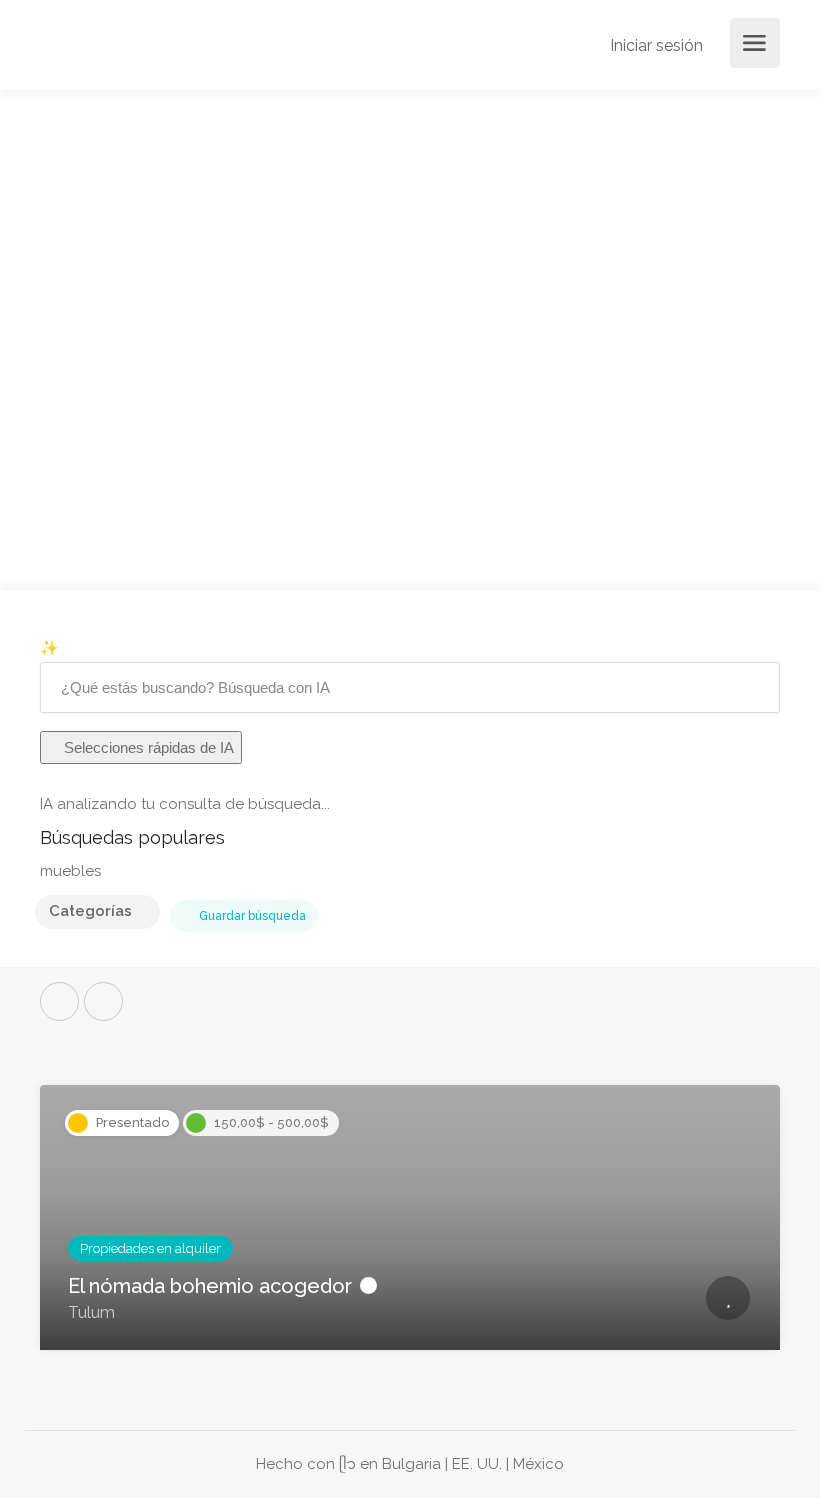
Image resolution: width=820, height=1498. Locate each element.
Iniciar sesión (654, 45)
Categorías (90, 911)
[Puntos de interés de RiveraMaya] (184, 55)
